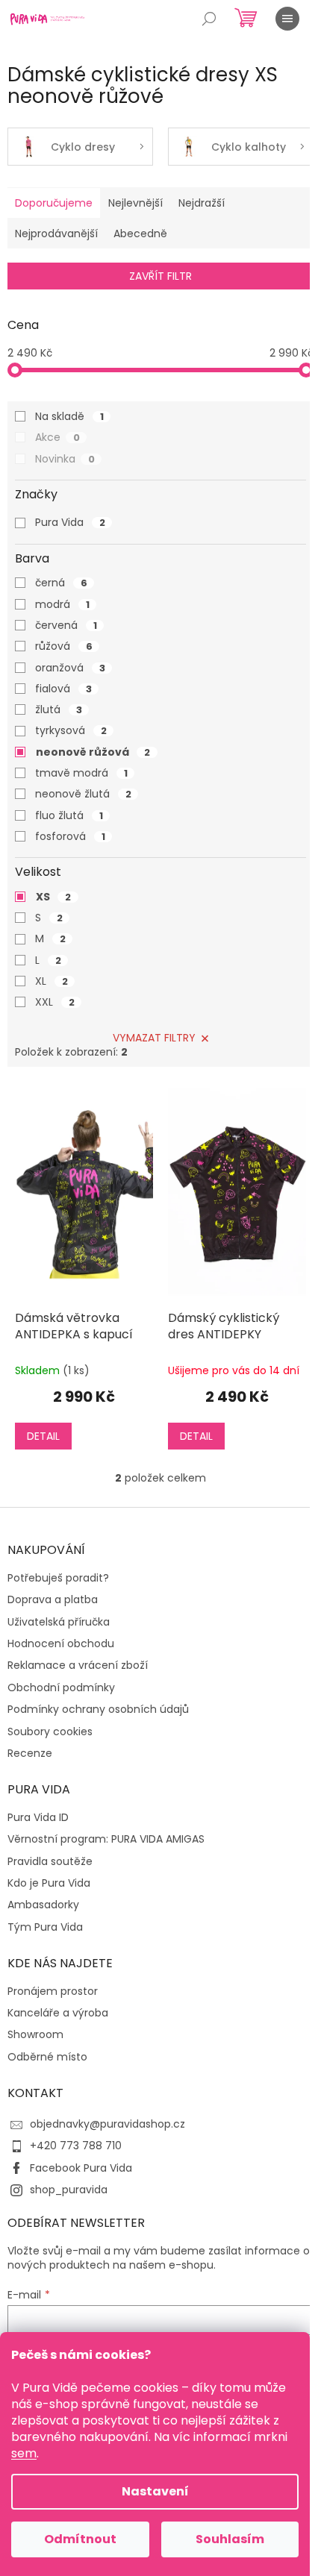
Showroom (35, 2035)
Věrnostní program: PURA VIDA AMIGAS (106, 1839)
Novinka (65, 459)
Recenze (30, 1754)
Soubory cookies (50, 1732)
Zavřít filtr (160, 276)
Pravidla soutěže (50, 1862)
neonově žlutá (83, 794)
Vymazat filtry (154, 1038)
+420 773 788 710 (76, 2146)
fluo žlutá (69, 815)
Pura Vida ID (38, 1818)
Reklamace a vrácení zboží (78, 1665)
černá (61, 583)
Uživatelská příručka (59, 1622)
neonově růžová (93, 752)
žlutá (59, 709)
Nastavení (155, 2491)
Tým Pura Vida (45, 1927)
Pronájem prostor (53, 1991)
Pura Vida (70, 522)
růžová (64, 646)
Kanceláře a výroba (58, 2013)
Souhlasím (230, 2539)
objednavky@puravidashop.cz (107, 2124)
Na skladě (69, 416)
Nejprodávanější (56, 234)
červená (66, 625)
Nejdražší (202, 203)
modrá (62, 604)
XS (53, 897)
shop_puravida (69, 2190)
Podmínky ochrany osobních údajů (98, 1710)
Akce (57, 437)
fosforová (70, 836)
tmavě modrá (81, 773)
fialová (63, 689)
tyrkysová (71, 730)
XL (52, 981)
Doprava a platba (53, 1600)
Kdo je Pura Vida (49, 1883)
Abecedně (140, 234)
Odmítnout (80, 2539)
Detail (43, 1436)
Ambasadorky (43, 1905)
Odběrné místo (47, 2057)
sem (24, 2453)
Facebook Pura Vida (81, 2168)
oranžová (70, 668)
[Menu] (287, 19)
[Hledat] (209, 19)
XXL (55, 1002)
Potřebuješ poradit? (58, 1578)
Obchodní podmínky (61, 1688)
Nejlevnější (135, 203)
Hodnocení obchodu (61, 1644)
